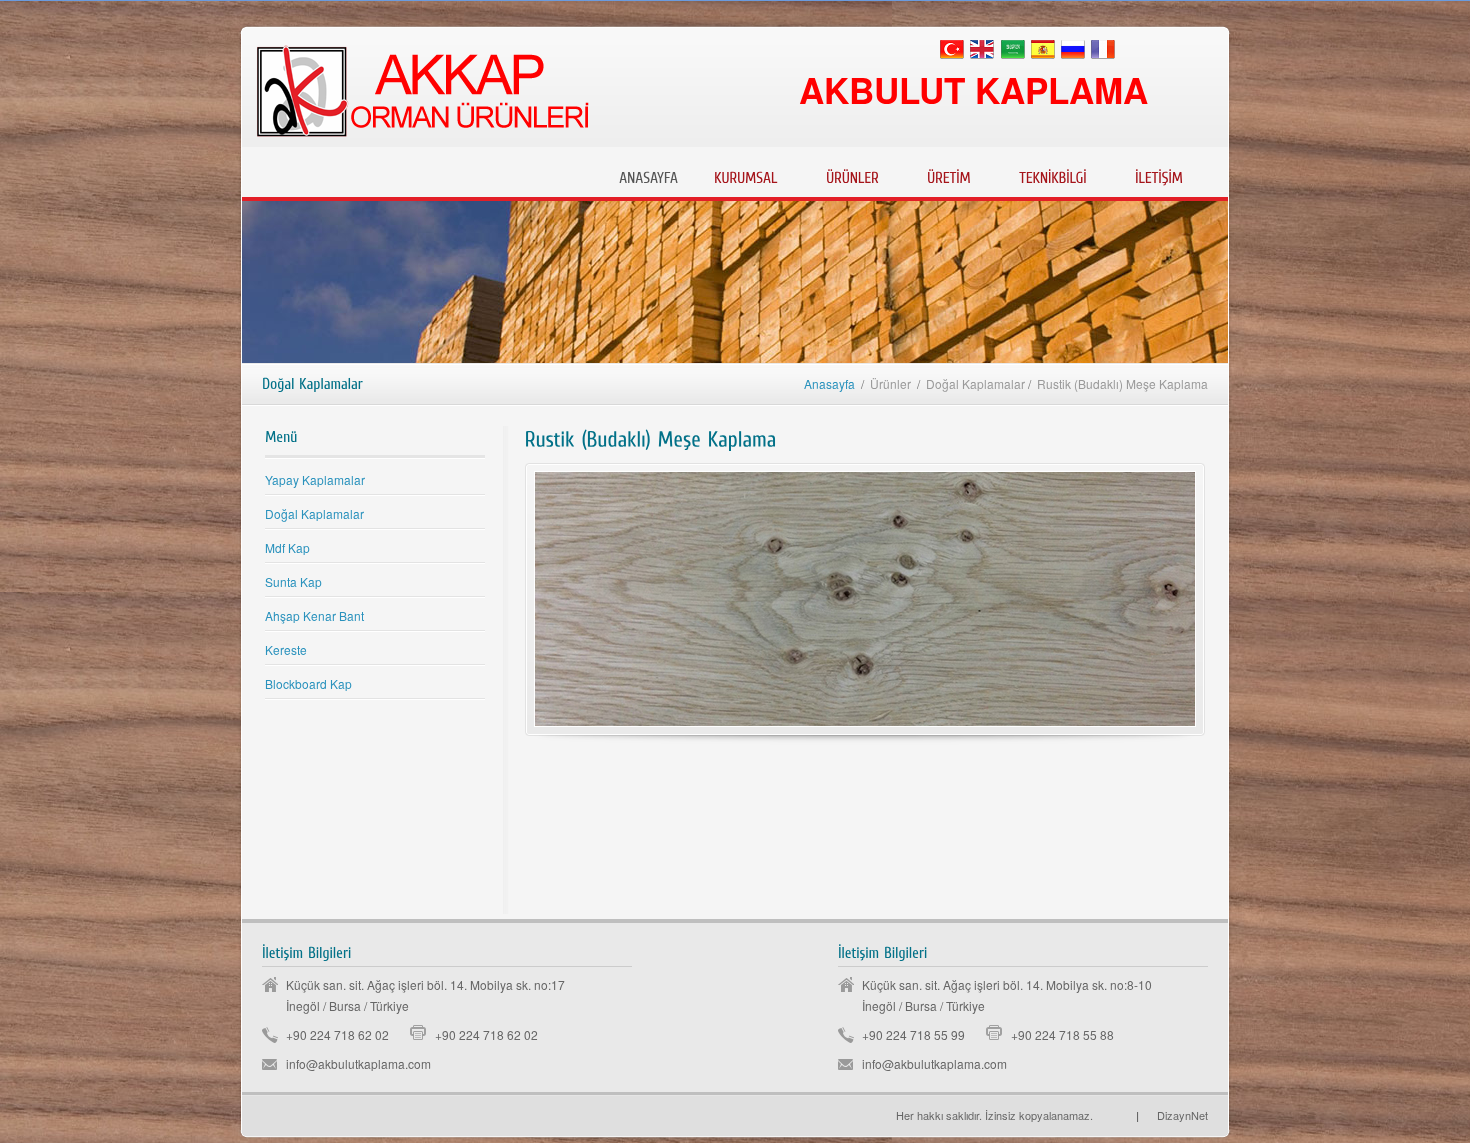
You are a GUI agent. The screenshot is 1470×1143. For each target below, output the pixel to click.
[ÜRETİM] (949, 175)
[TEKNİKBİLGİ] (1053, 175)
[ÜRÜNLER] (852, 175)
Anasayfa (829, 383)
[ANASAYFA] (648, 175)
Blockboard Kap (308, 683)
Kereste (286, 649)
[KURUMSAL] (746, 175)
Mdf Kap (287, 547)
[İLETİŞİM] (1159, 175)
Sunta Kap (293, 581)
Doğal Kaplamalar (314, 513)
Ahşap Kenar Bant (314, 615)
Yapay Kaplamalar (315, 479)
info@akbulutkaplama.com (358, 1063)
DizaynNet (1172, 1115)
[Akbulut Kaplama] (1100, 1115)
